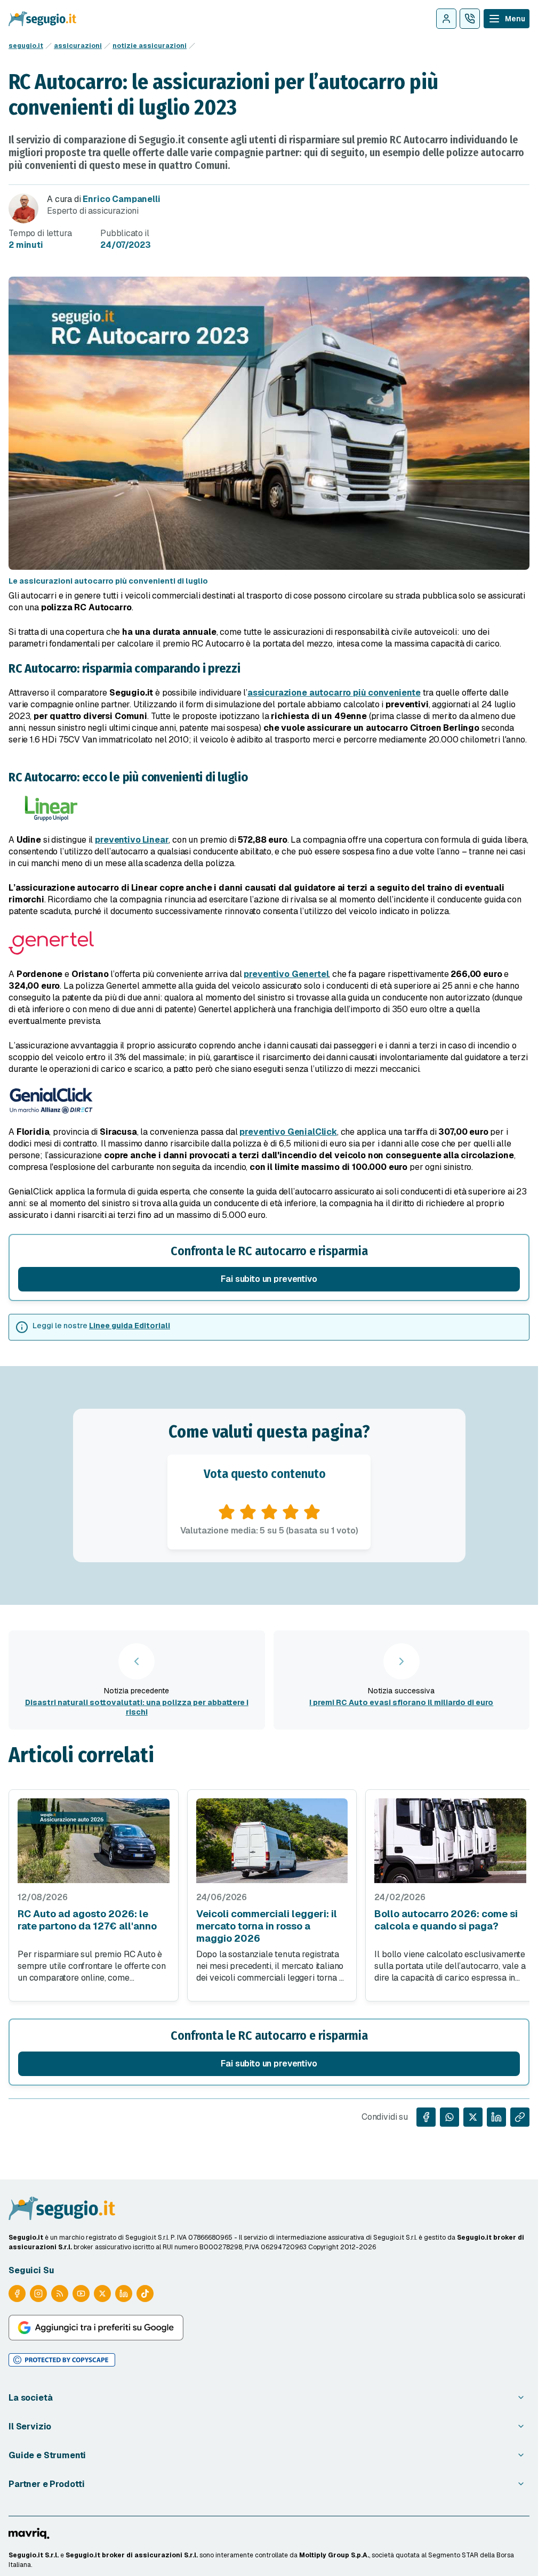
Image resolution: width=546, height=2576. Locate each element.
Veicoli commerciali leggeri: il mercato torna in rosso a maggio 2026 (267, 1926)
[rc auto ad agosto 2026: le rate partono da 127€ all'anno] (94, 1841)
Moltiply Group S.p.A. (334, 2555)
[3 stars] (269, 1512)
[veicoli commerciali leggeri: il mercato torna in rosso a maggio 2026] (272, 1841)
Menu (515, 19)
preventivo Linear (132, 840)
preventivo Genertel (286, 974)
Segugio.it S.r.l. (34, 2555)
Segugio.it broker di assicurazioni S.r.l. (132, 2555)
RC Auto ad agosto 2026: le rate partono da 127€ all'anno (87, 1920)
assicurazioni (78, 46)
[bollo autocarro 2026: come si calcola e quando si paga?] (450, 1841)
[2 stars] (248, 1512)
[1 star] (227, 1512)
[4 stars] (291, 1512)
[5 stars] (312, 1512)
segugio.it (26, 46)
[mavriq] (29, 2533)
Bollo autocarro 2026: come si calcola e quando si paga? (446, 1920)
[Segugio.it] (62, 2208)
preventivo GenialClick (288, 1132)
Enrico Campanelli (121, 199)
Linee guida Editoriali (130, 1326)
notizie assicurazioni (150, 46)
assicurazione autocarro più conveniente (334, 693)
